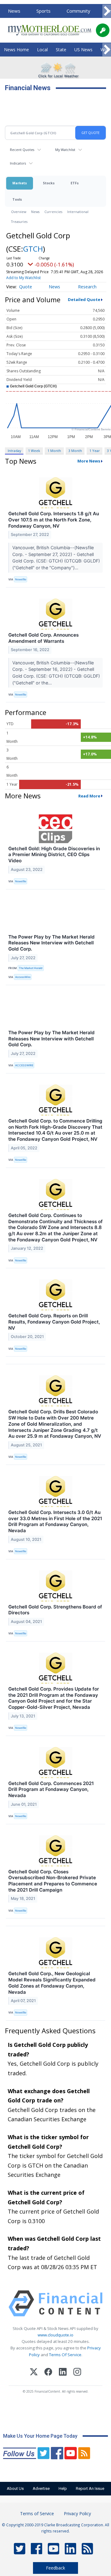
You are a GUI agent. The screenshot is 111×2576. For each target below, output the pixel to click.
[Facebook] (48, 2373)
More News (89, 461)
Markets (20, 183)
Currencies (53, 212)
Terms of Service (37, 2513)
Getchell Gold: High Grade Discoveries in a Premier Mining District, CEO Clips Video (54, 855)
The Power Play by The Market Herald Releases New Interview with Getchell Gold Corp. (51, 943)
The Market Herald (31, 968)
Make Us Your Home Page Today (40, 2436)
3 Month (75, 451)
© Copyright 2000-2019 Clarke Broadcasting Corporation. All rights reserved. (55, 2528)
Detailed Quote (84, 299)
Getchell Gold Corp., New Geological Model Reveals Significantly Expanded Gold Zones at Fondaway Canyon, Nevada (52, 1983)
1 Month (54, 451)
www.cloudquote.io (55, 2335)
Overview (19, 212)
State (61, 50)
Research (87, 287)
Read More (89, 796)
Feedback (55, 2568)
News (14, 11)
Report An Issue (90, 2488)
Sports (43, 11)
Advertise (41, 2488)
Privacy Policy (77, 2513)
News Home (16, 50)
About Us (15, 2488)
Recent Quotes (22, 150)
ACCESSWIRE (24, 1065)
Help (63, 2488)
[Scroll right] (107, 11)
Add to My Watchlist (23, 278)
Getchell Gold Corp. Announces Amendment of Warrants (43, 638)
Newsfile (21, 579)
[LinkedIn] (63, 2373)
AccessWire (23, 977)
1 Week (34, 451)
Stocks (49, 183)
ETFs (75, 183)
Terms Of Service (65, 2355)
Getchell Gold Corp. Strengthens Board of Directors (55, 1610)
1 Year (95, 451)
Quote (26, 287)
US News (83, 50)
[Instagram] (77, 2373)
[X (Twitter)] (34, 2373)
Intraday (14, 451)
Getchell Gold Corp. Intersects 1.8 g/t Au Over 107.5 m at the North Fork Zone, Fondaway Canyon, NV (54, 520)
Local (42, 50)
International (78, 212)
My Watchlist (65, 150)
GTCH (33, 249)
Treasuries (19, 222)
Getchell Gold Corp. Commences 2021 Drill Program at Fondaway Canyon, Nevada (51, 1790)
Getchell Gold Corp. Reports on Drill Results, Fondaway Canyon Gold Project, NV (54, 1322)
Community (78, 11)
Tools (17, 199)
